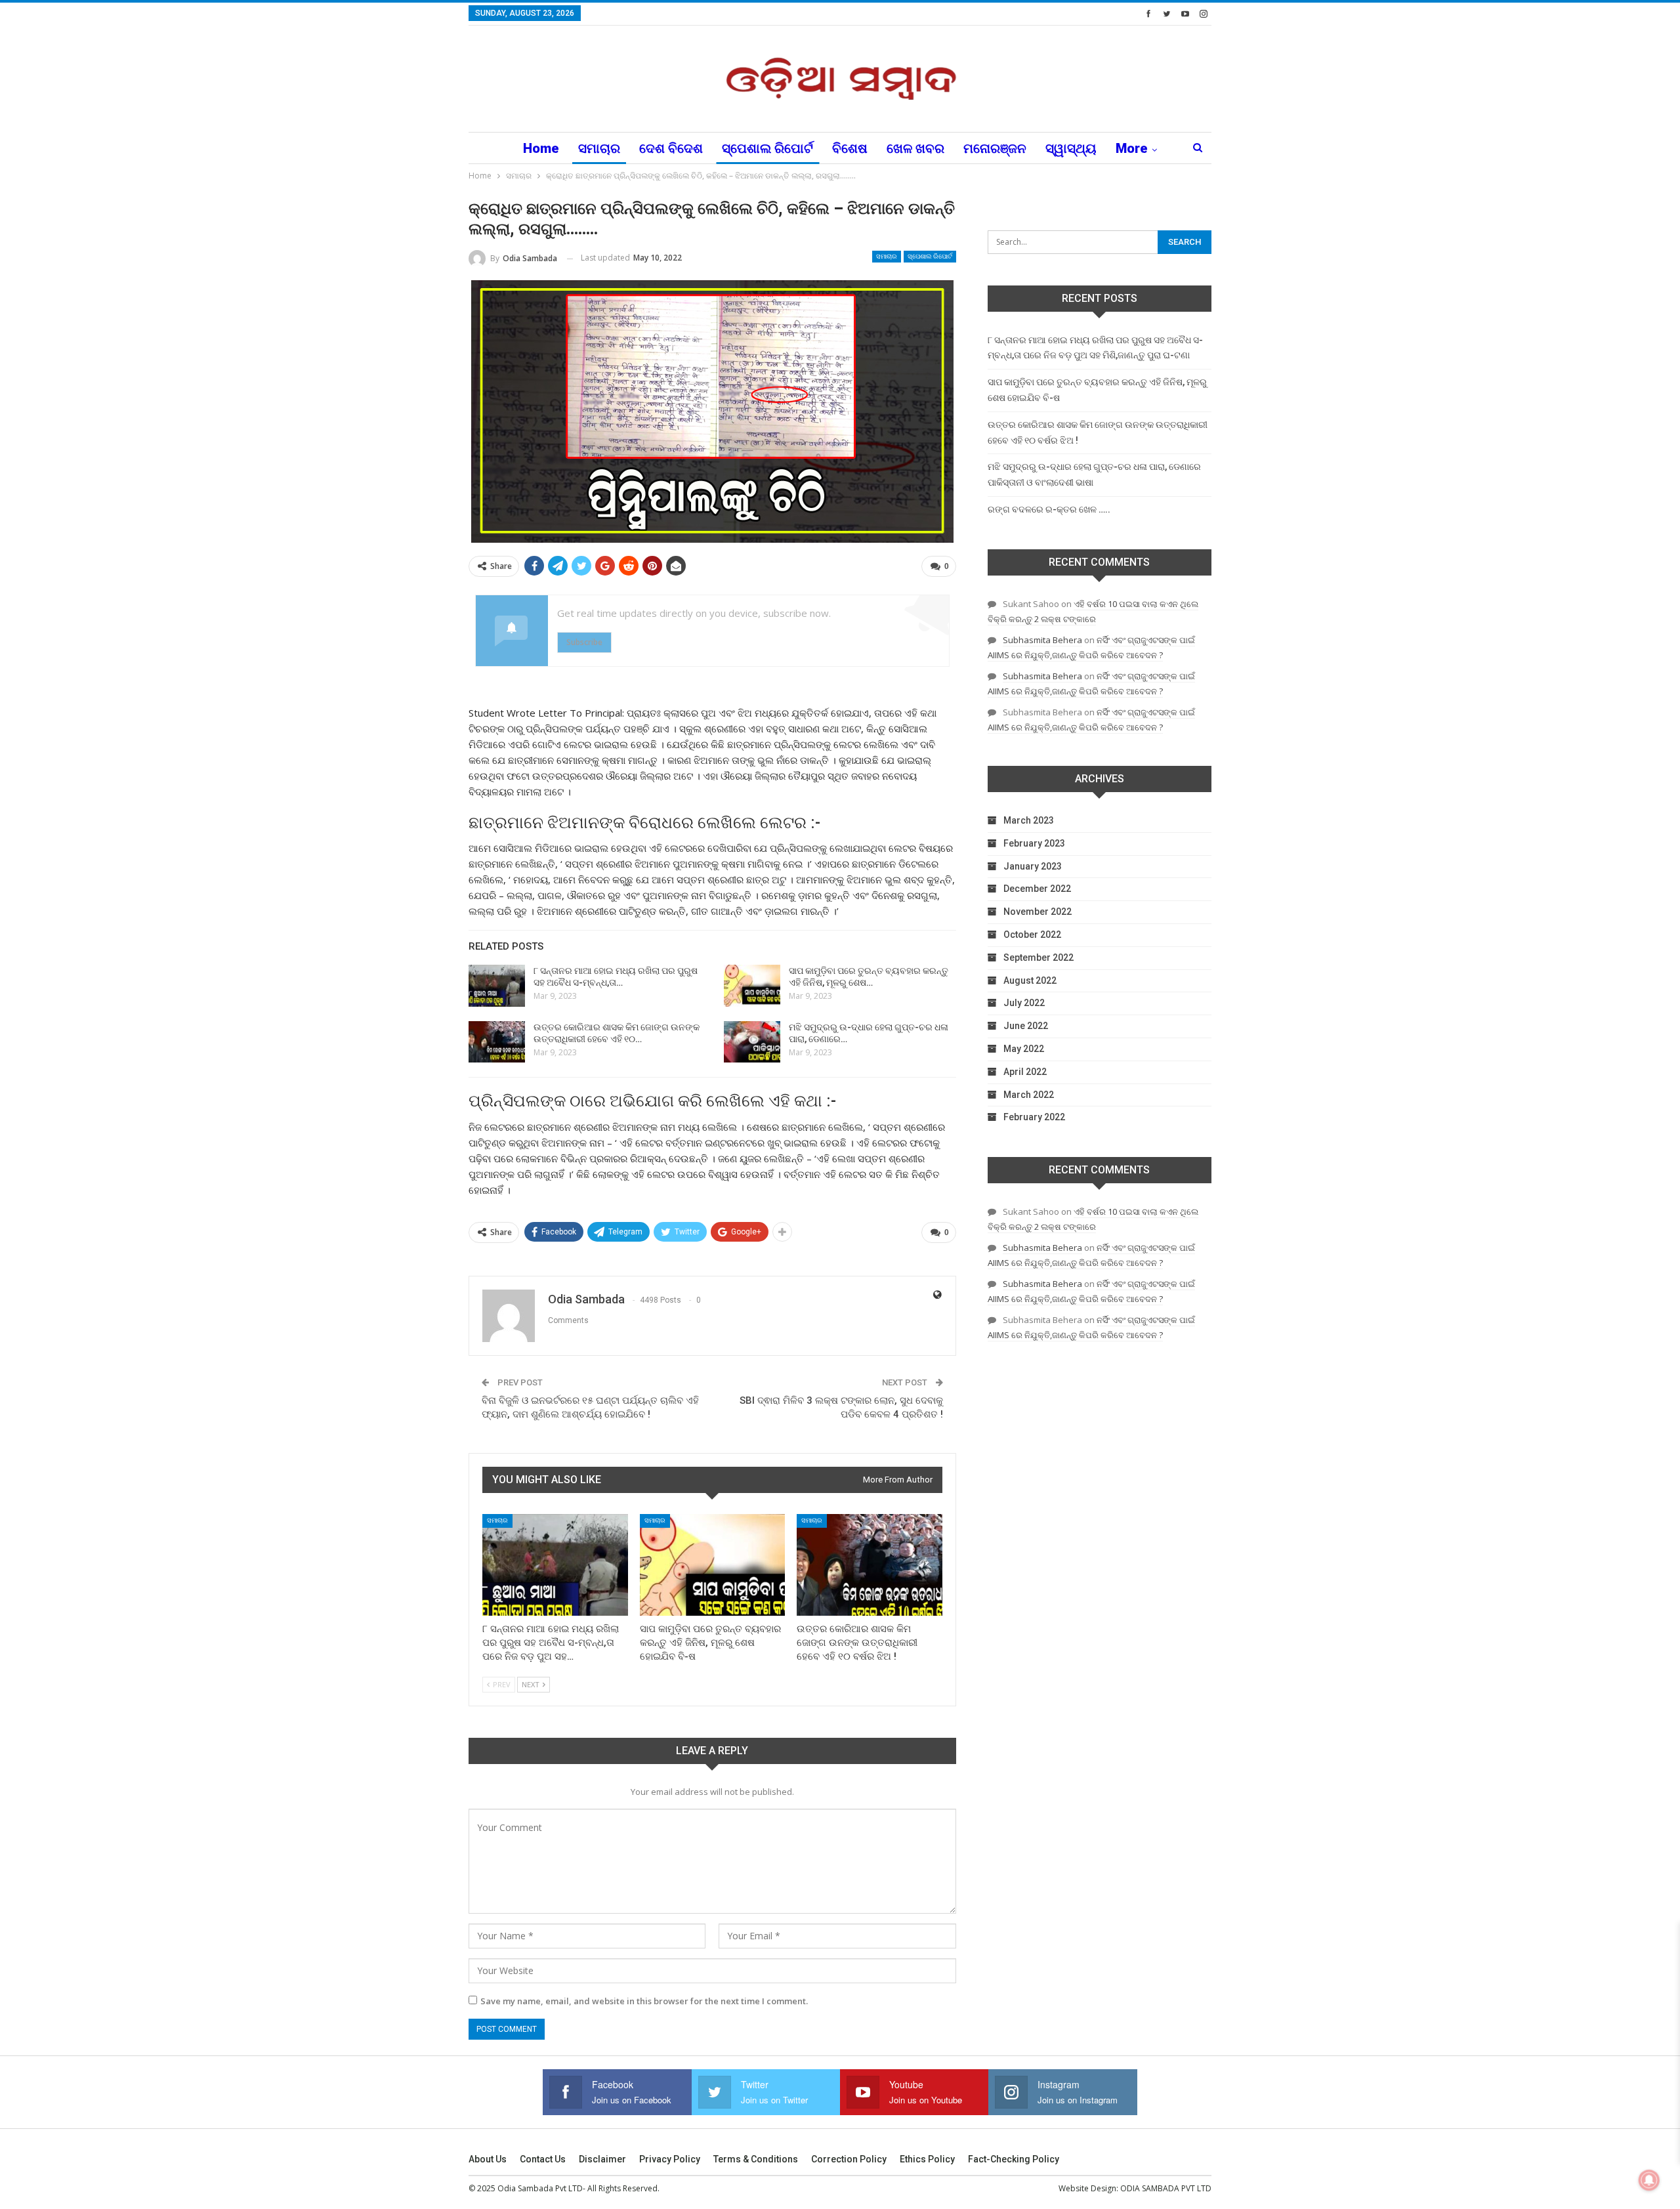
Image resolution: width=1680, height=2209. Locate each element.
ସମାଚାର (599, 148)
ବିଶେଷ (850, 148)
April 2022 (1025, 1072)
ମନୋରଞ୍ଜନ (995, 148)
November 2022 (1038, 912)
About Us (488, 2159)
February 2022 (1034, 1117)
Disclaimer (602, 2159)
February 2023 (1034, 843)
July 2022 (1024, 1003)
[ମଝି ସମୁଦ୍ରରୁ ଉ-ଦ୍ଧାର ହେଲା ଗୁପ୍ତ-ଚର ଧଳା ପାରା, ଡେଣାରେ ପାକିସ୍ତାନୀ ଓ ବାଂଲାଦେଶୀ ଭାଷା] (752, 1042)
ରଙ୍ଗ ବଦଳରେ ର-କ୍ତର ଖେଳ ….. (1049, 509)
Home (541, 148)
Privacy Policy (670, 2159)
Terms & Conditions (756, 2159)
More (1132, 148)
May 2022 (1024, 1049)
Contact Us (543, 2159)
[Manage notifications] (1649, 2180)
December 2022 (1037, 889)
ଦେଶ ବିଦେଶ (671, 148)
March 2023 (1029, 820)
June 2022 (1026, 1026)
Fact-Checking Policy (1014, 2159)
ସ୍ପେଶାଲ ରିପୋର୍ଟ (767, 148)
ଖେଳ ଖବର (915, 148)
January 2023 (1033, 866)
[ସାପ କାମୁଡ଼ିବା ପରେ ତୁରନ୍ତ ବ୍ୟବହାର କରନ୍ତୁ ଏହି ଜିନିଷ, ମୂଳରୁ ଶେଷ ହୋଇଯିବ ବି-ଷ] (752, 986)
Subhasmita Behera (1042, 640)
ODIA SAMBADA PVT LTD (1166, 2188)
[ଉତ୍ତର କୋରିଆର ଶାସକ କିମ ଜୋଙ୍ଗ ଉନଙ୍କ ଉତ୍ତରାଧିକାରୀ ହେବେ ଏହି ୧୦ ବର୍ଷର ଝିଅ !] (497, 1042)
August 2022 (1030, 980)
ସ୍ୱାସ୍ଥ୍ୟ (1071, 148)
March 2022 (1029, 1095)
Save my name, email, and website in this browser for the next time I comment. (644, 2001)
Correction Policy (849, 2159)
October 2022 (1032, 935)
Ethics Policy (927, 2159)
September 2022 (1039, 957)
